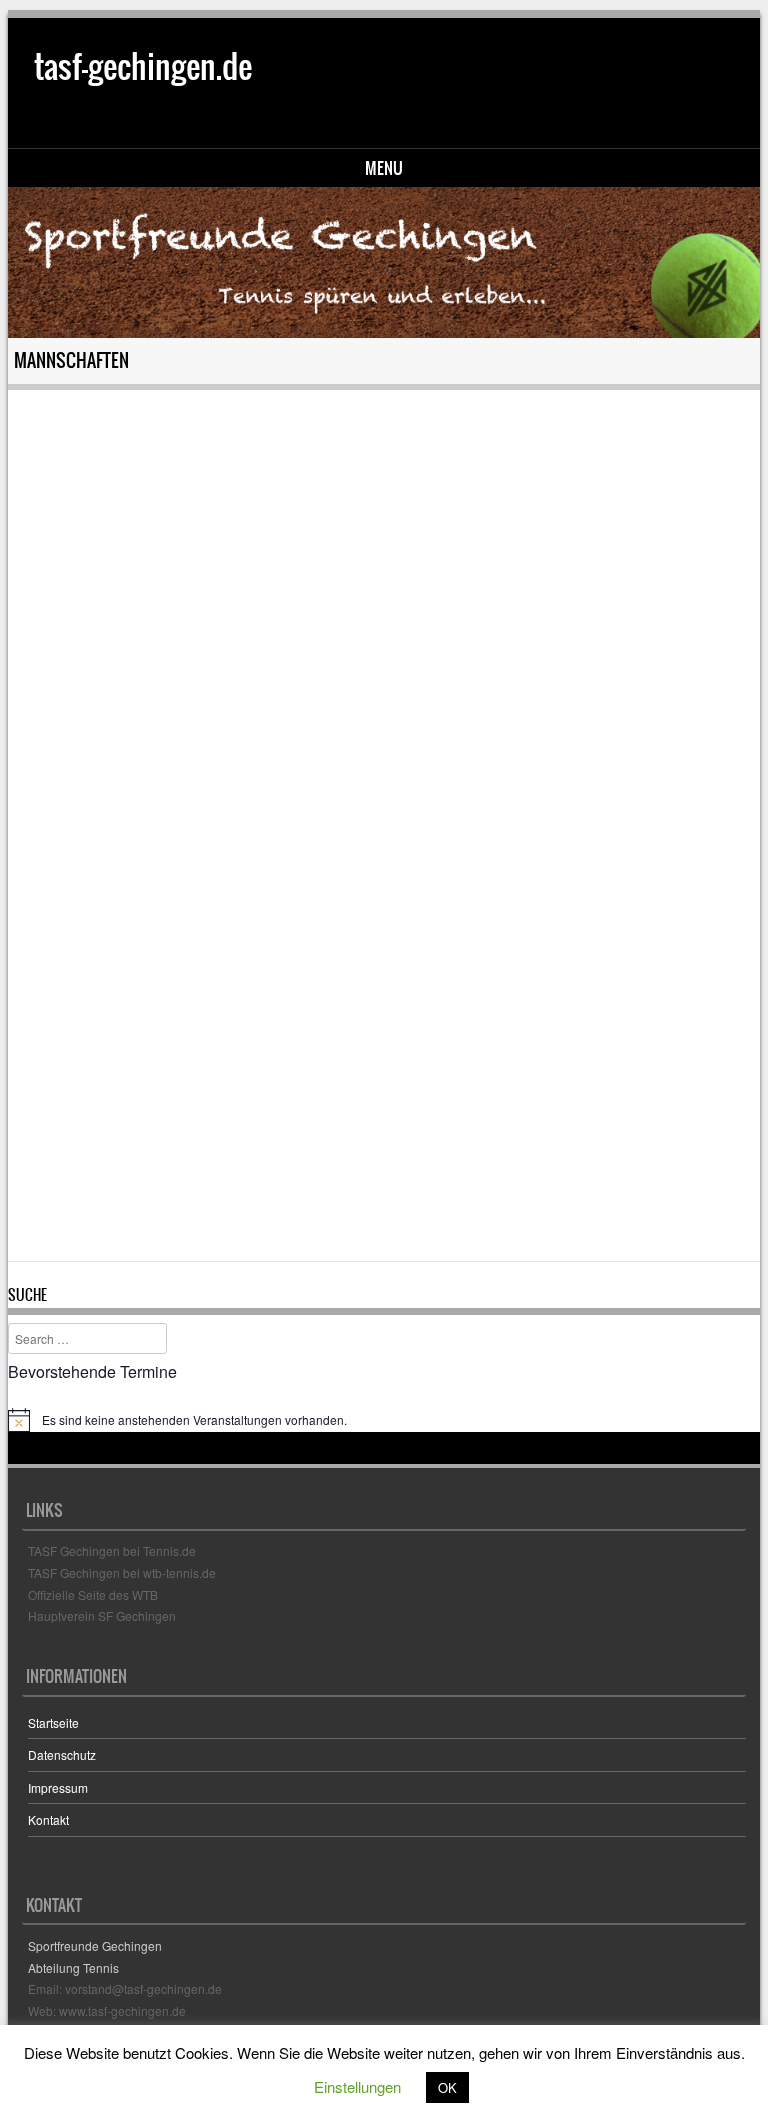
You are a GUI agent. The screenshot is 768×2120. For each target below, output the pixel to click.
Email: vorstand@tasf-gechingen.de (125, 1988)
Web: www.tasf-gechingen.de (107, 2010)
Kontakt (48, 1819)
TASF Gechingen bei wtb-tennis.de (122, 1572)
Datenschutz (62, 1754)
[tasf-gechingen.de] (384, 262)
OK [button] (447, 2087)
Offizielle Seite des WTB (93, 1594)
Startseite (53, 1722)
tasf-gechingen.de (143, 66)
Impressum (58, 1787)
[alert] (384, 1420)
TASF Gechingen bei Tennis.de (112, 1550)
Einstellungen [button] (357, 2086)
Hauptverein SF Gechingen (102, 1615)
